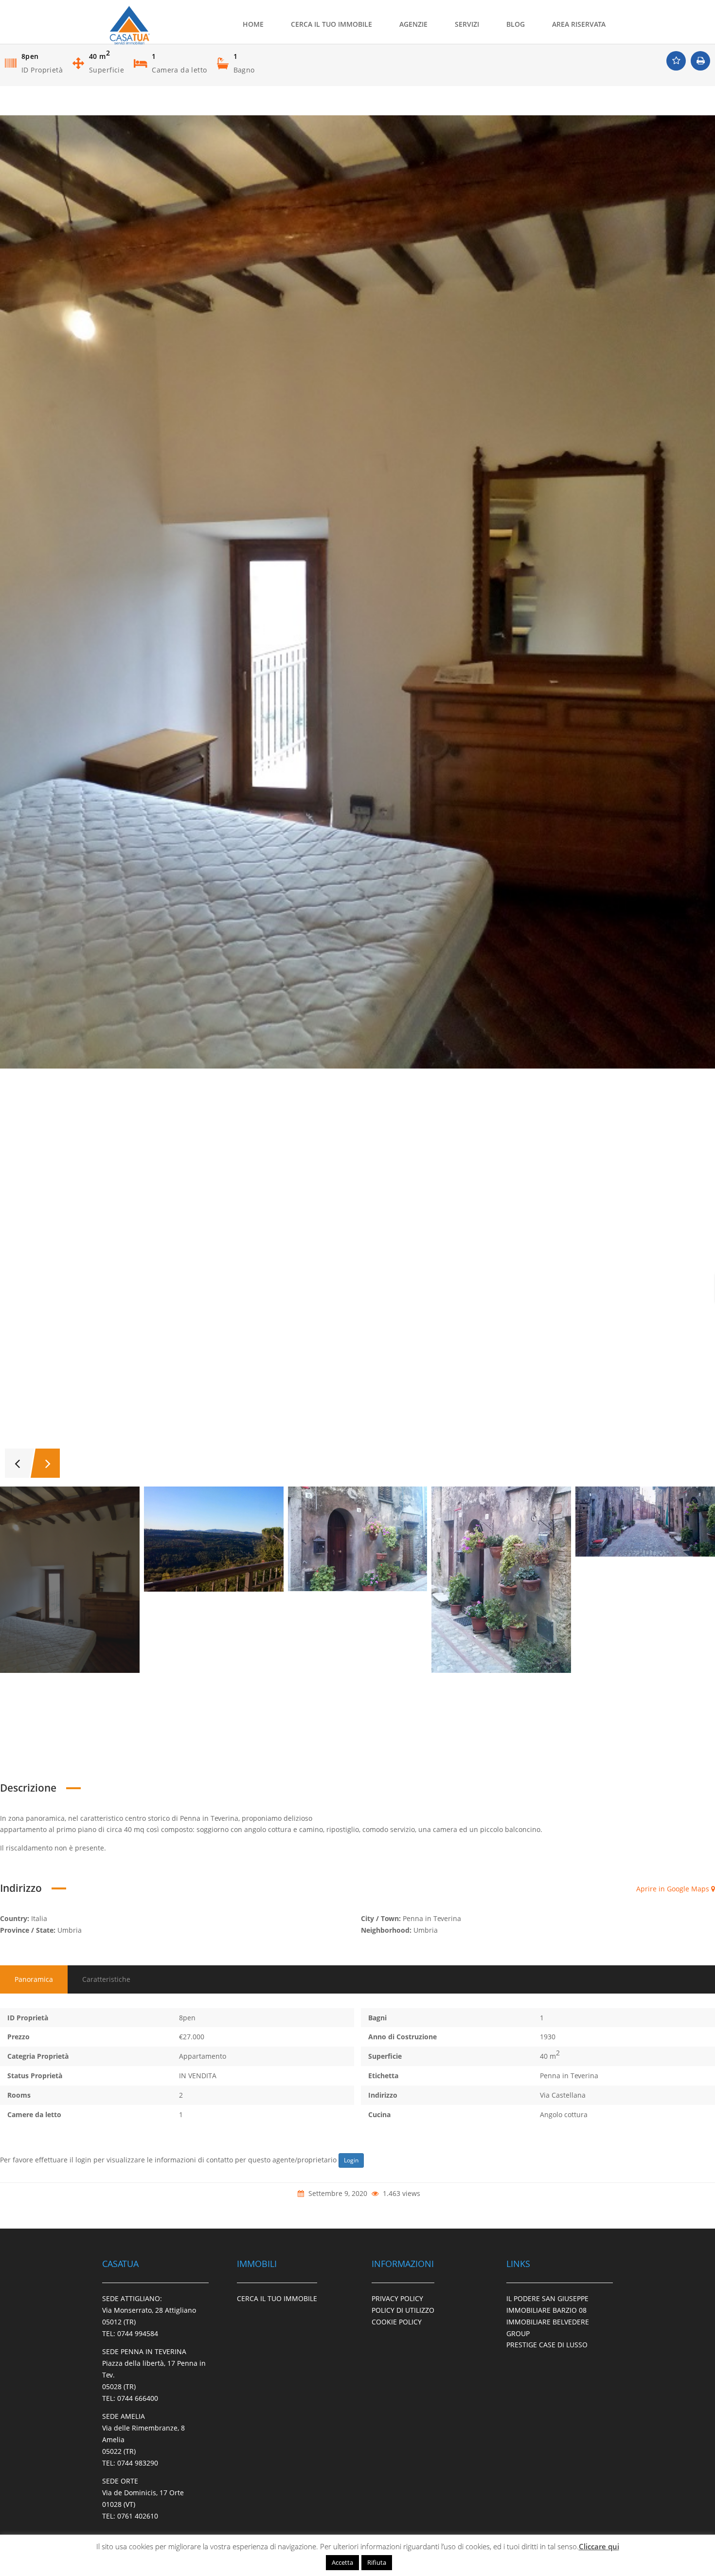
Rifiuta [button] (377, 2562)
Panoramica (34, 1979)
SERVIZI (467, 24)
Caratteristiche (106, 1979)
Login (351, 2160)
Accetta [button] (342, 2562)
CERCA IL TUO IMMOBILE (331, 24)
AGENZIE (413, 24)
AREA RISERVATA (579, 24)
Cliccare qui (599, 2546)
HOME (253, 24)
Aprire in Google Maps (674, 1889)
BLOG (516, 24)
